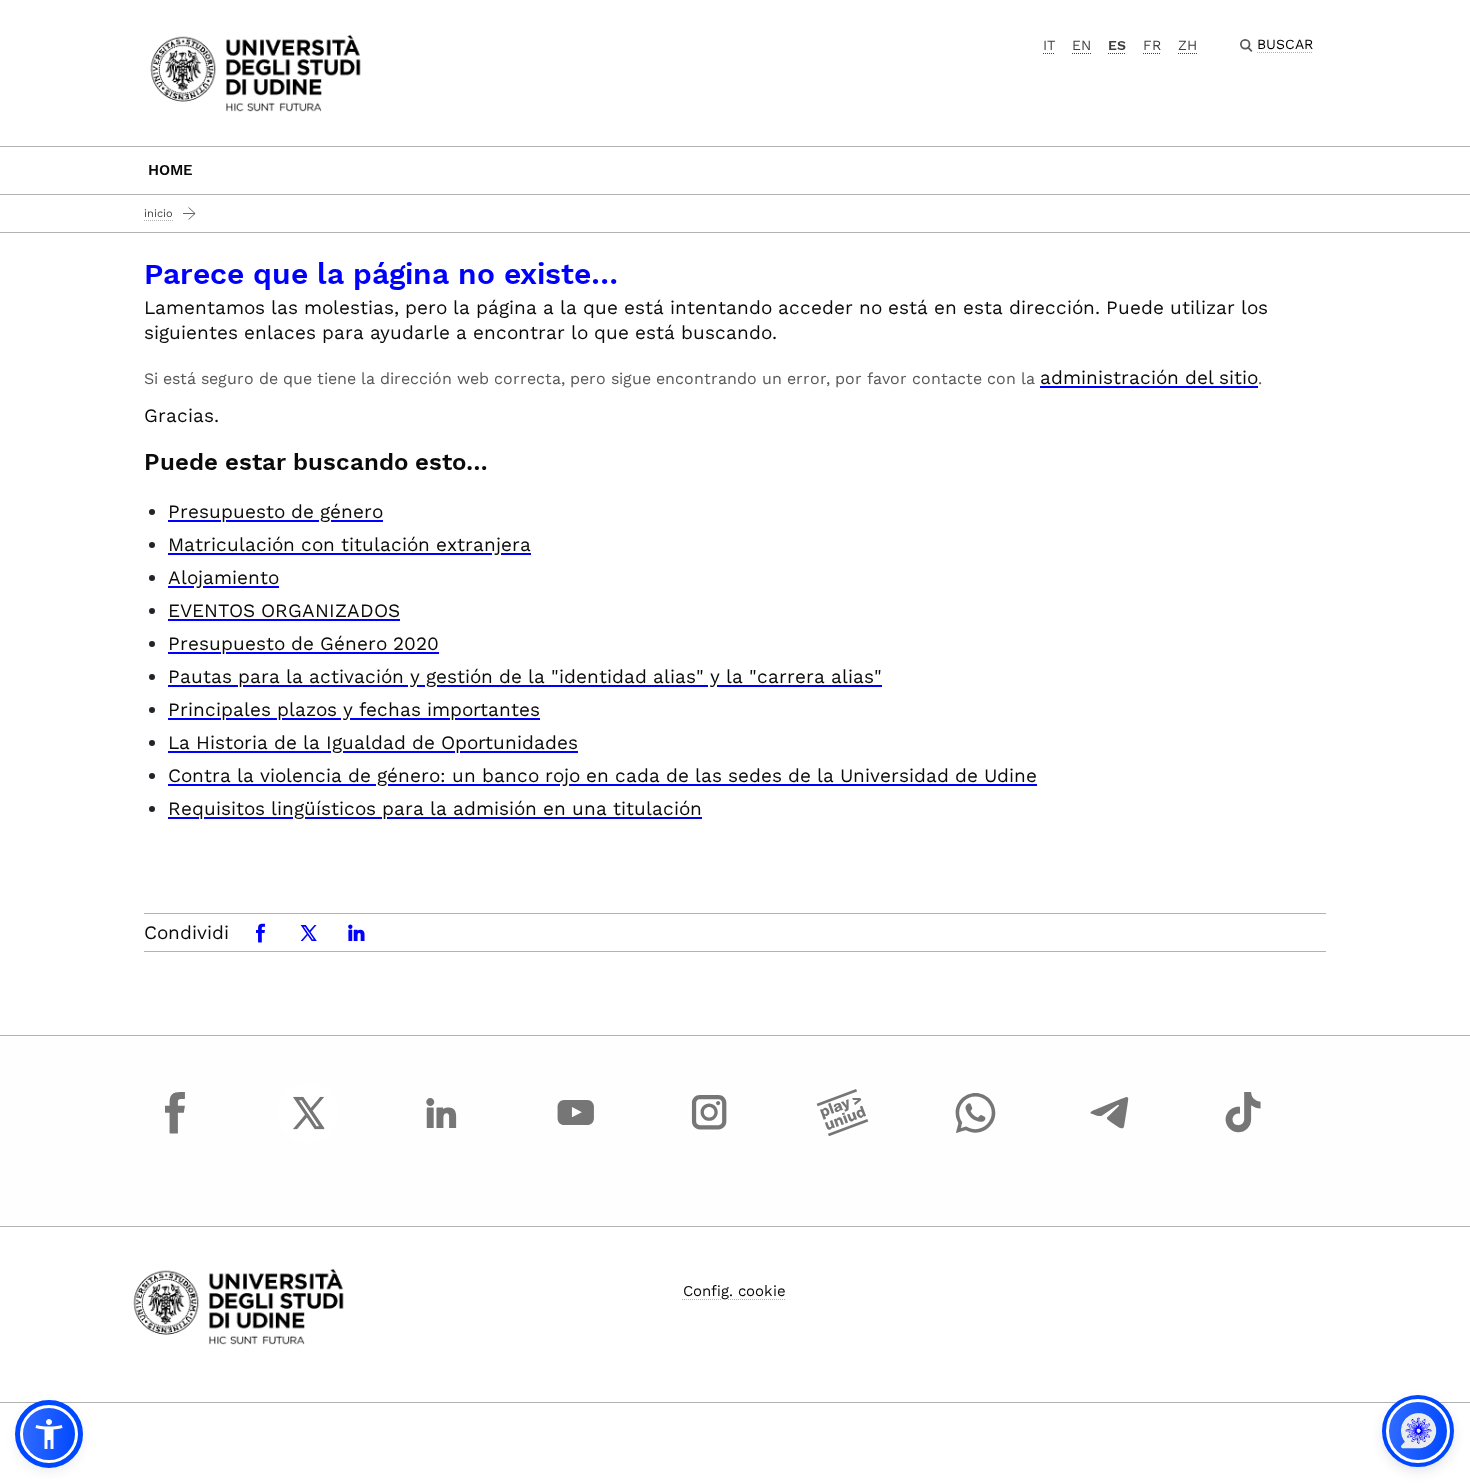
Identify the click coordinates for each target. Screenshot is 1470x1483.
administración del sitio (1149, 377)
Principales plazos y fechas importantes (354, 709)
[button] (49, 1434)
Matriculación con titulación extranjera (349, 544)
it (1049, 45)
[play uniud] (843, 1131)
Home (170, 170)
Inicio (158, 213)
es (1117, 45)
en (1081, 45)
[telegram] (1110, 1131)
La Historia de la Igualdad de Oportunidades (373, 742)
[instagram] (709, 1131)
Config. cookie (734, 1291)
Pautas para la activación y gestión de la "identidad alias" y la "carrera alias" (525, 676)
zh (1187, 45)
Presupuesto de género (275, 511)
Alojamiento (223, 577)
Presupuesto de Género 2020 (303, 643)
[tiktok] (1243, 1131)
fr (1152, 45)
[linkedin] (442, 1131)
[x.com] (309, 1131)
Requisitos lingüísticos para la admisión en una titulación (435, 808)
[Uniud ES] (255, 71)
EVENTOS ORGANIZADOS (284, 610)
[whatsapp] (976, 1131)
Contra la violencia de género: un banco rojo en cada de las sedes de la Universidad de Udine (602, 775)
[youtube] (576, 1131)
